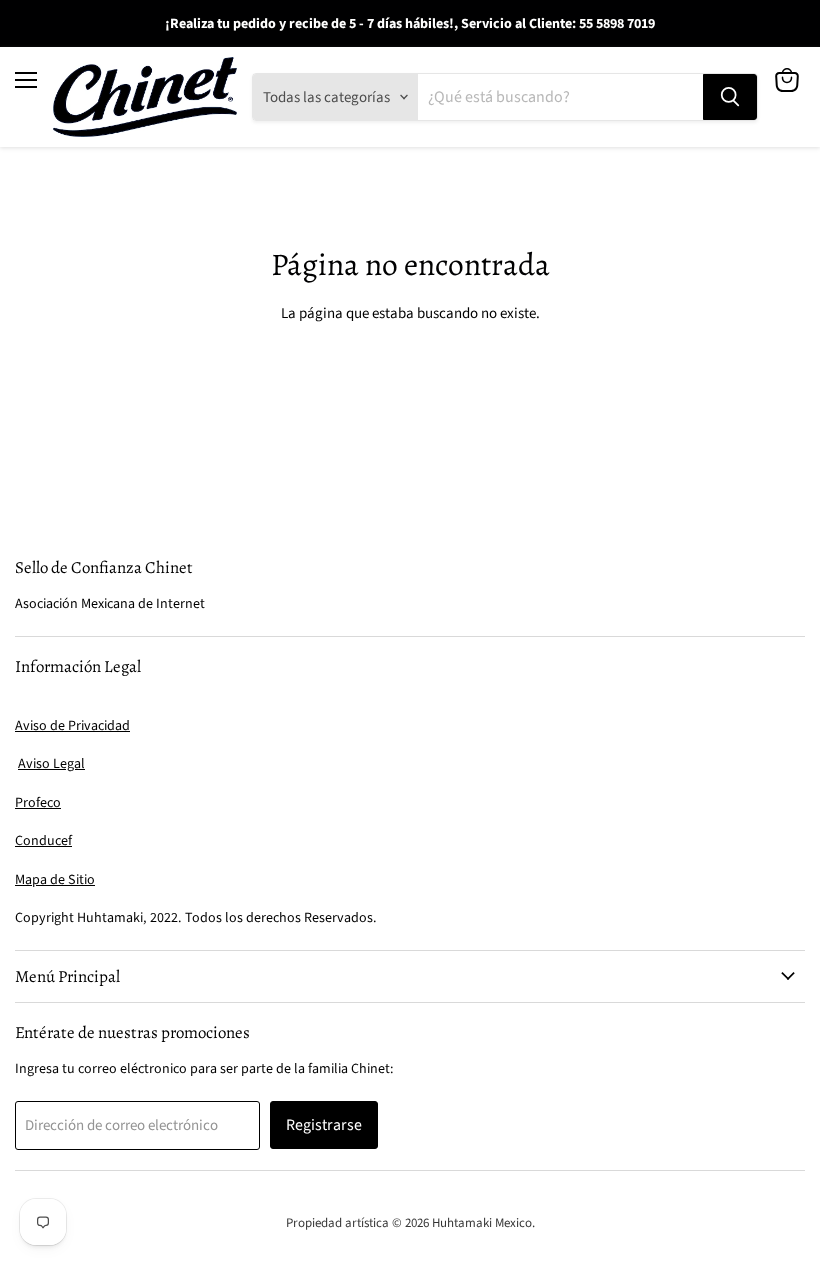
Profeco (38, 803)
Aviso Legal (51, 764)
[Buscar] (730, 97)
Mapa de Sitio (55, 880)
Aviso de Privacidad (72, 726)
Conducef (43, 841)
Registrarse (324, 1125)
